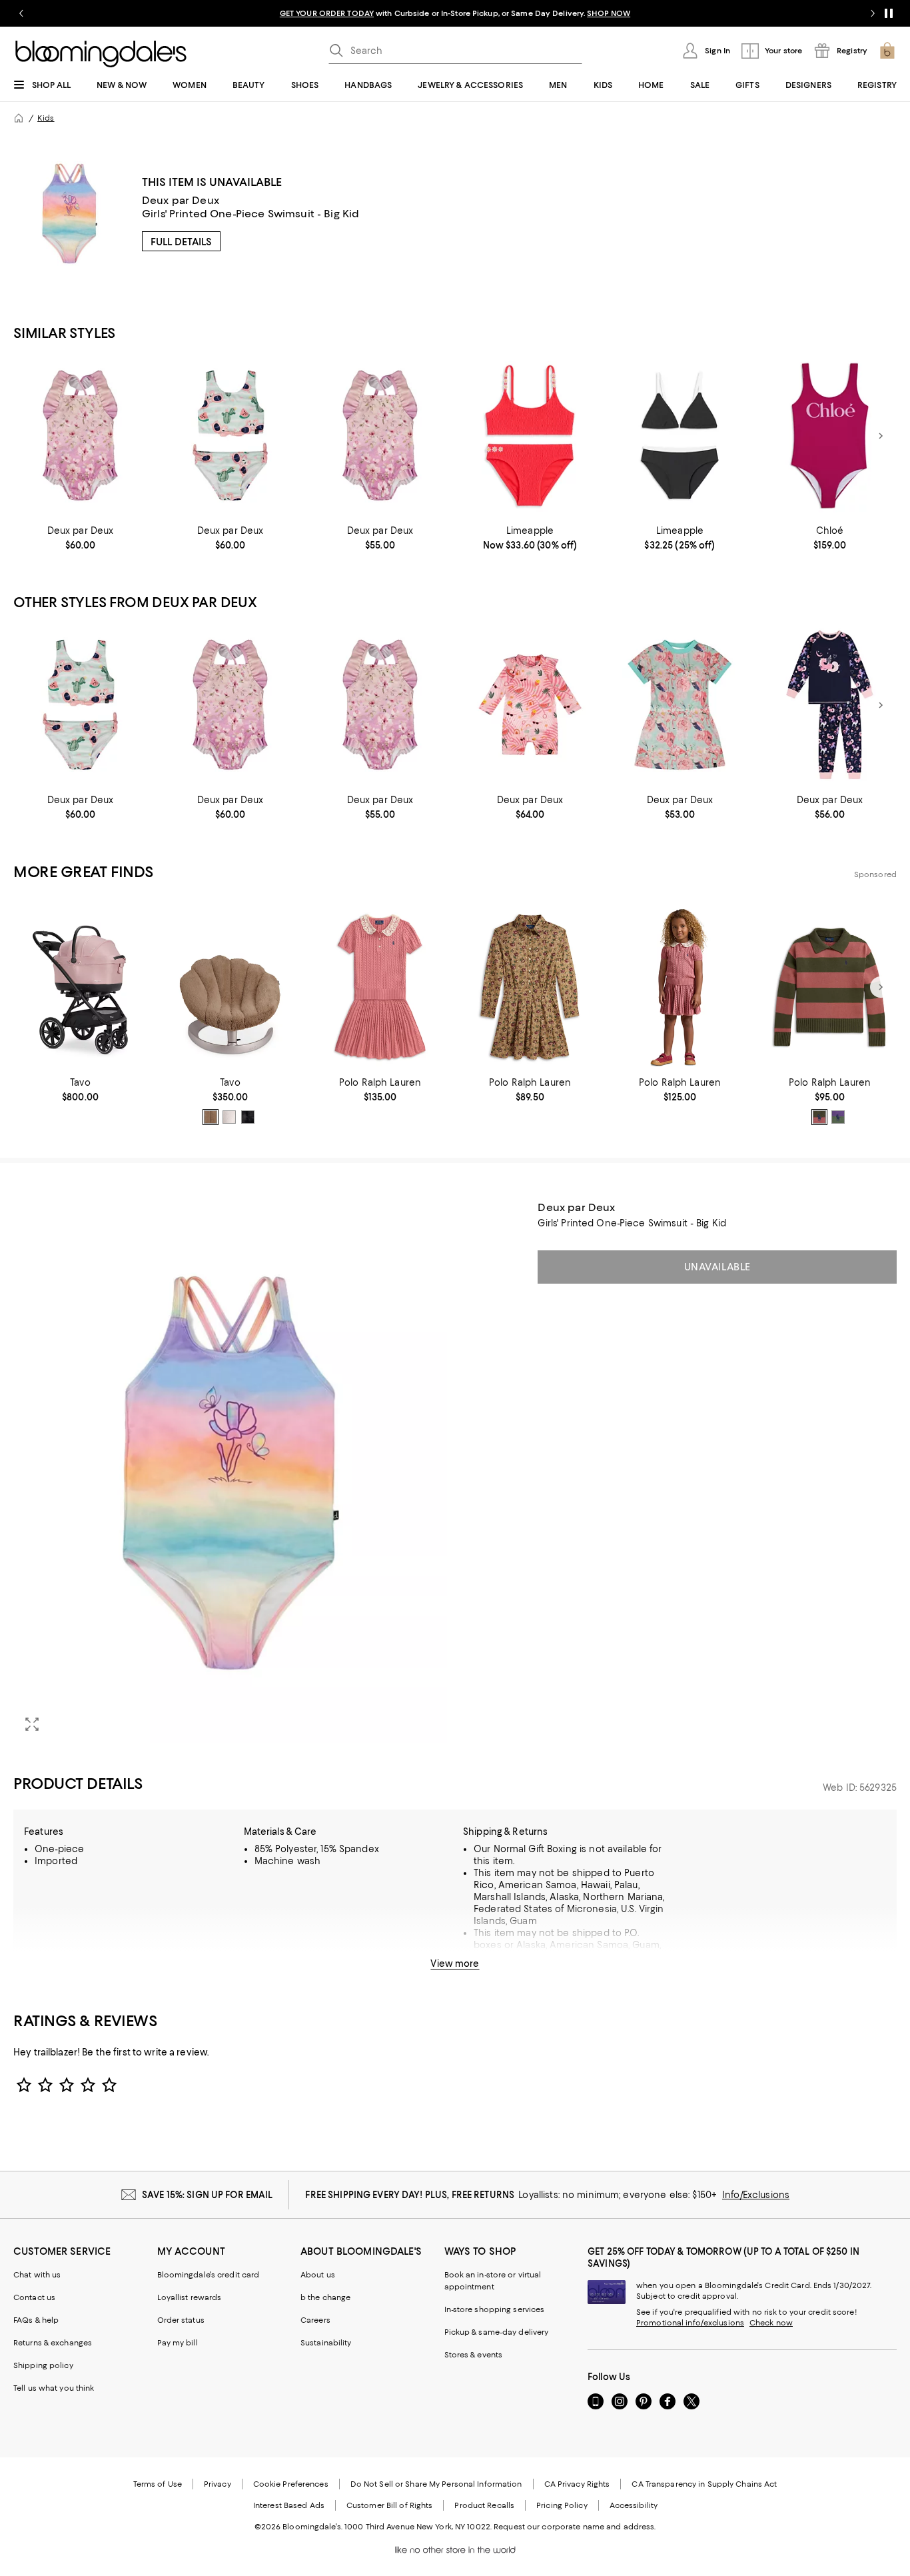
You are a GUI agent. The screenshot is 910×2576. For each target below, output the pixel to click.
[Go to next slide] (873, 13)
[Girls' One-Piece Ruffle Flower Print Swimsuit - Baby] (380, 436)
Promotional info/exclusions (690, 2323)
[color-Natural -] (229, 1117)
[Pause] (889, 13)
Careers (315, 2320)
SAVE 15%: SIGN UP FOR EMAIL (208, 2195)
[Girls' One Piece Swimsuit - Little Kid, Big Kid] (830, 436)
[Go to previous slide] (21, 13)
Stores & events (474, 2355)
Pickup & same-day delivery (497, 2332)
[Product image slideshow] (230, 1472)
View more (455, 1963)
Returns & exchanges (53, 2343)
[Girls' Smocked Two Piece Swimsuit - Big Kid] (530, 436)
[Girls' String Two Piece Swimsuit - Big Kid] (680, 436)
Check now (771, 2323)
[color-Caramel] (211, 1117)
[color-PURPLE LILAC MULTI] (838, 1117)
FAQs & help (36, 2320)
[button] (230, 1472)
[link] (80, 538)
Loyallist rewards (190, 2297)
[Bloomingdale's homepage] (19, 118)
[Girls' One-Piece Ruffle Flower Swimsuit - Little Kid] (80, 436)
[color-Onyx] (248, 1117)
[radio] (211, 1117)
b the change (325, 2297)
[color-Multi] (819, 1117)
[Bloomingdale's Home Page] (101, 54)
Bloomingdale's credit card (209, 2275)
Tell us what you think (54, 2388)
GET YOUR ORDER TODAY (327, 13)
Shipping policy (43, 2365)
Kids (46, 118)
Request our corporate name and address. (575, 2527)
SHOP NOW (609, 13)
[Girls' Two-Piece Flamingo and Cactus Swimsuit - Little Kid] (230, 436)
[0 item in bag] (887, 51)
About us (318, 2275)
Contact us (34, 2297)
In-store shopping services (495, 2309)
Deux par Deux (181, 200)
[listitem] (455, 13)
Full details (181, 242)
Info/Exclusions (756, 2195)
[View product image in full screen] (32, 1724)
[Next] (881, 436)
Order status (181, 2320)
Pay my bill (178, 2343)
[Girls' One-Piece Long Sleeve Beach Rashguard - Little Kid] (530, 705)
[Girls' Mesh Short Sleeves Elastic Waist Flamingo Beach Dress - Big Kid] (680, 705)
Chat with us (37, 2275)
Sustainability (326, 2343)
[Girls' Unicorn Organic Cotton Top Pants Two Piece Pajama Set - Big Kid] (830, 705)
